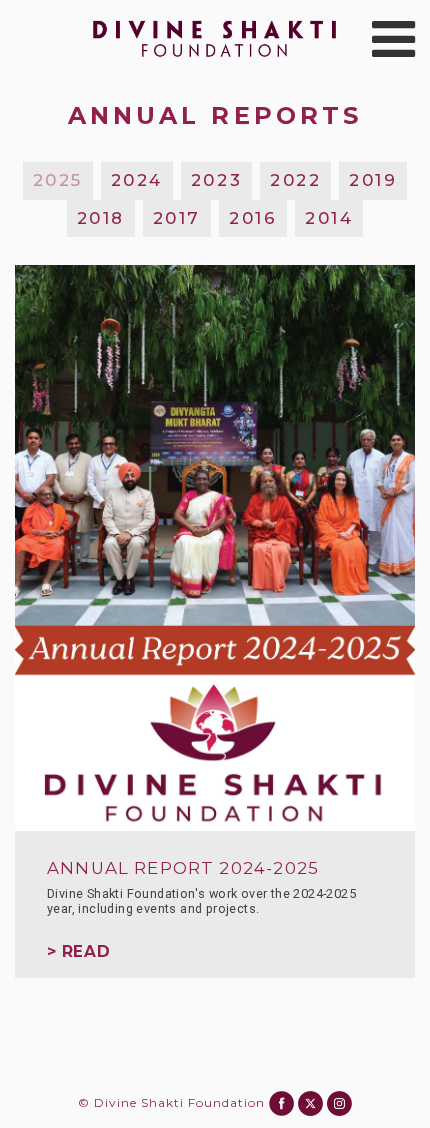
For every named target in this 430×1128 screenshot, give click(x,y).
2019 (373, 180)
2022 (295, 180)
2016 (253, 218)
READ (86, 951)
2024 (137, 180)
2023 (216, 180)
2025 (58, 180)
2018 (101, 218)
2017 (177, 218)
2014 (329, 218)
